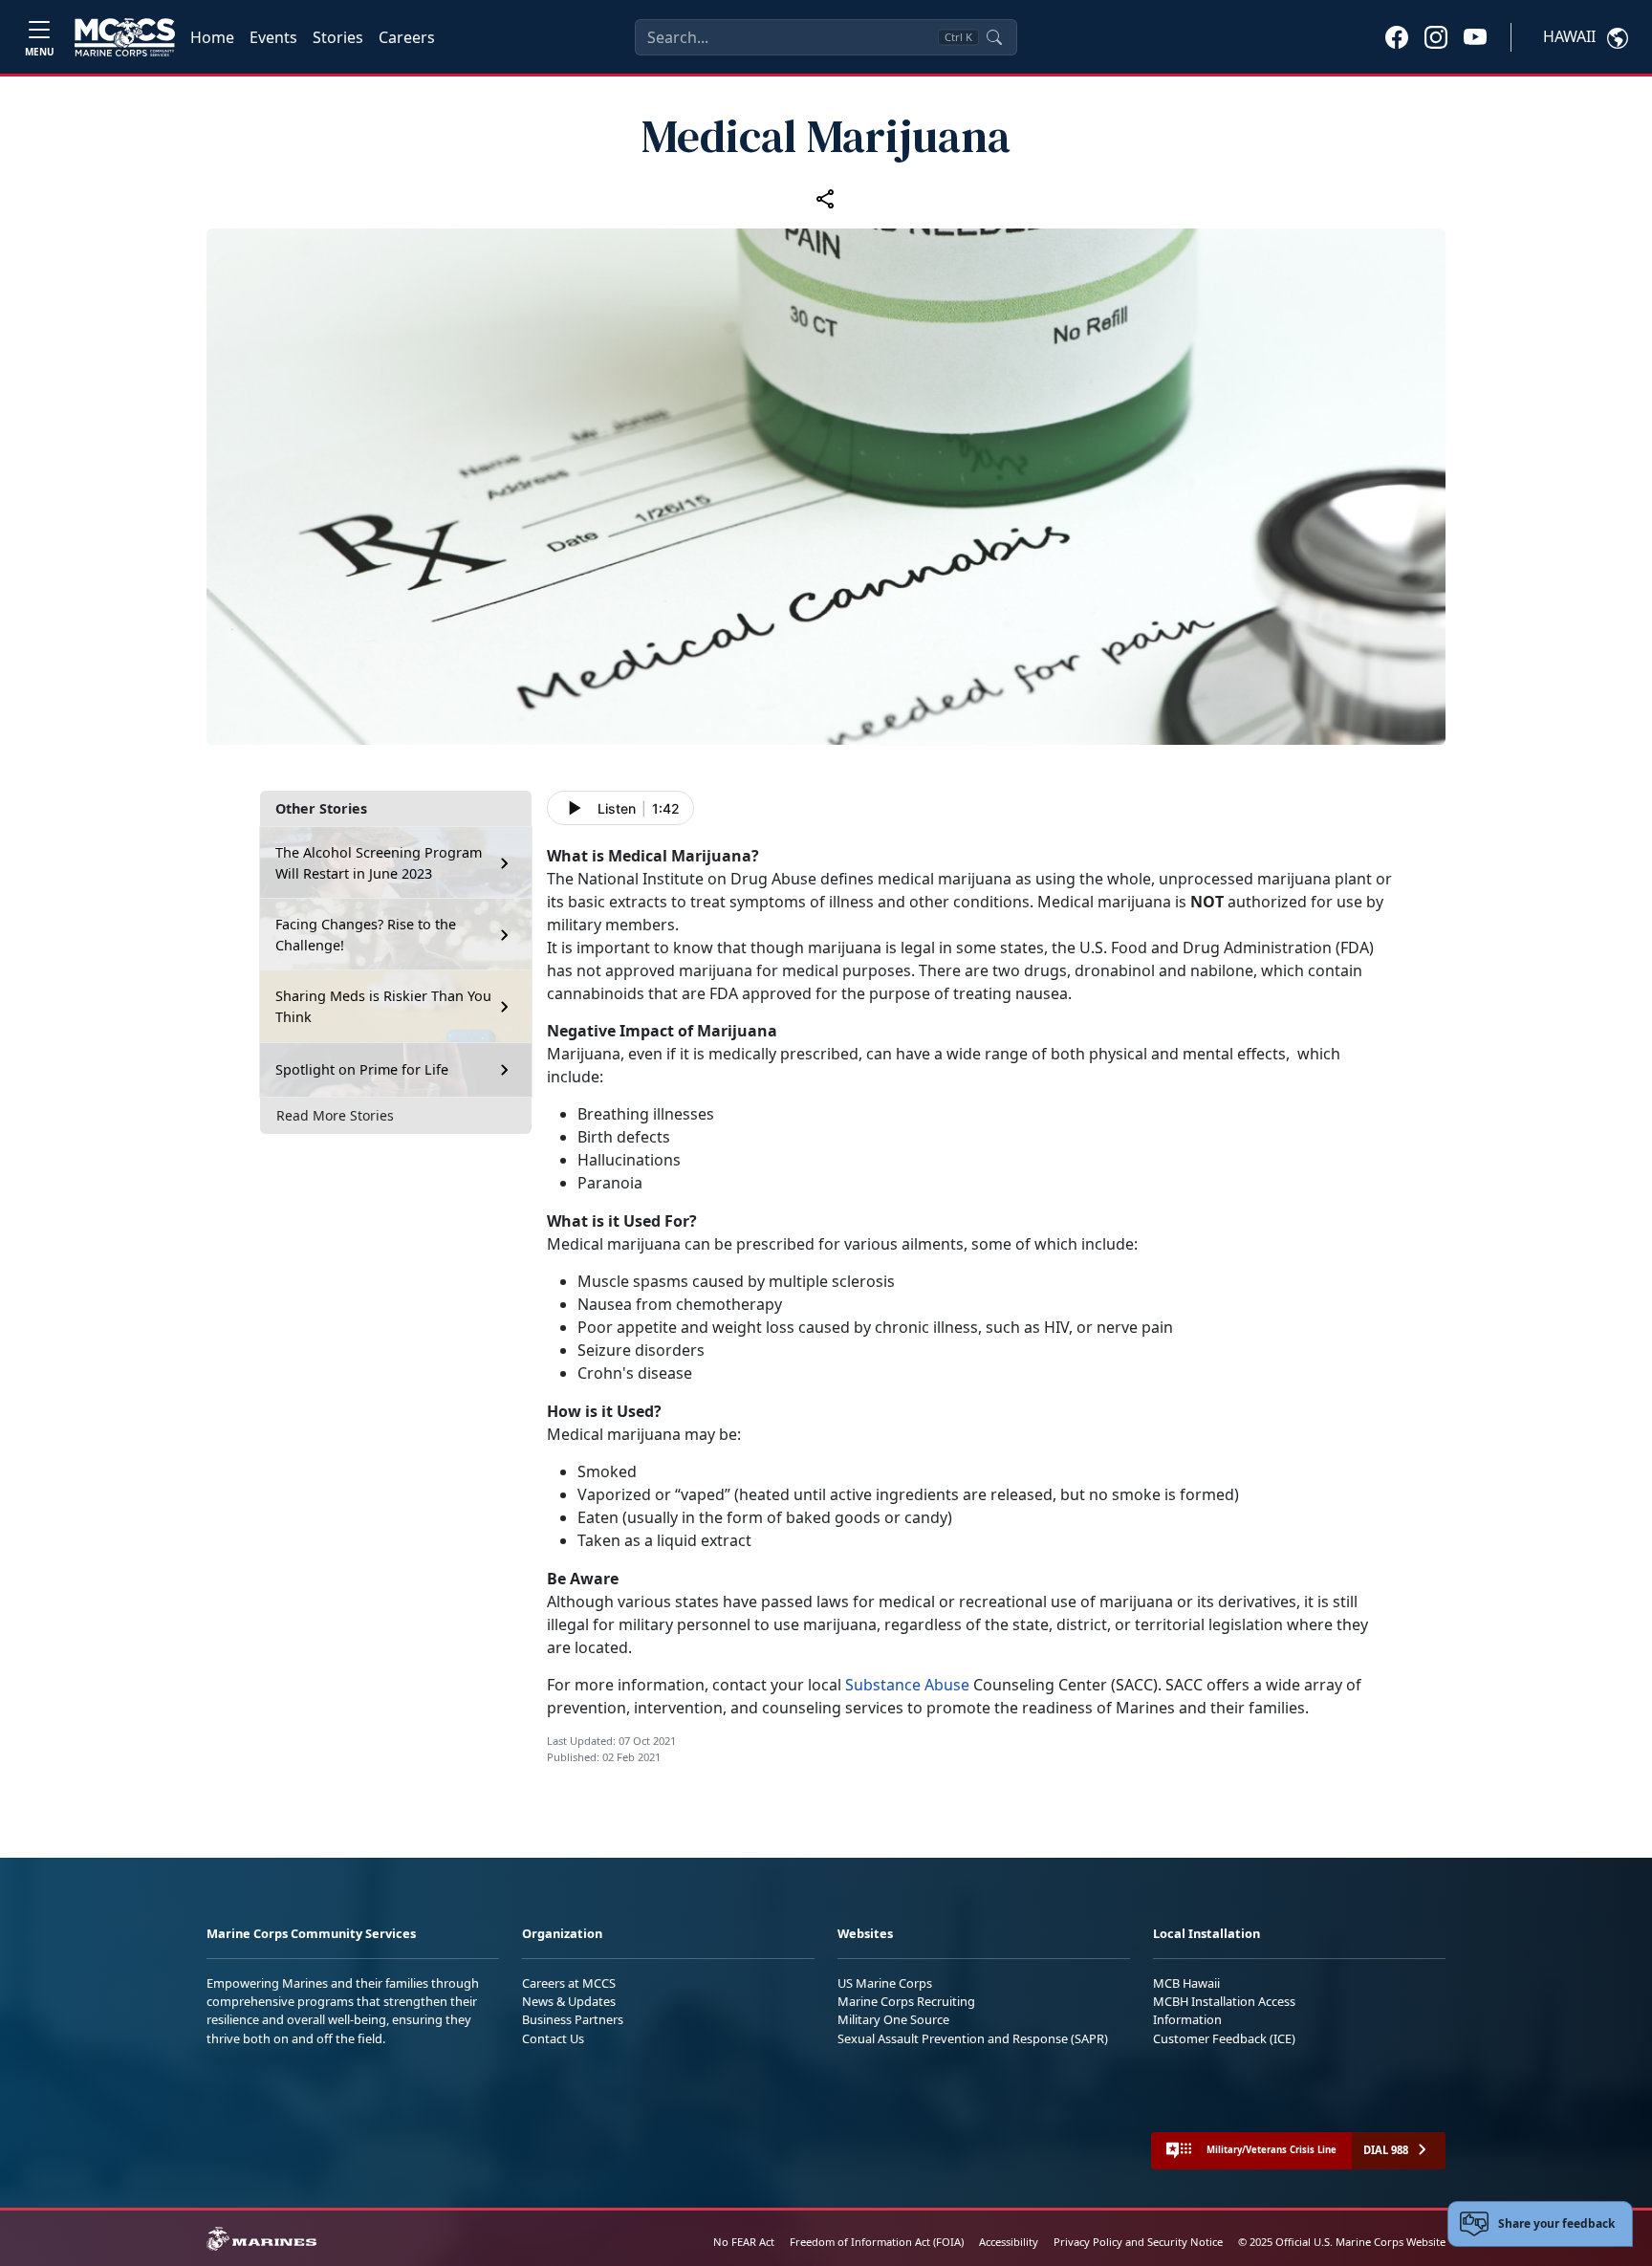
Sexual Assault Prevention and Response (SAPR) (973, 2038)
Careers (407, 37)
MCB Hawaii (1186, 1983)
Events (273, 37)
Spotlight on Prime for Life (362, 1069)
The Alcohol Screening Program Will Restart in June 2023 (379, 863)
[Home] (125, 37)
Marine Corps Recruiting (906, 2001)
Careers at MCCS (569, 1983)
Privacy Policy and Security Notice (1138, 2242)
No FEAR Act (744, 2242)
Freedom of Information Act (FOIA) (877, 2242)
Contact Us (553, 2038)
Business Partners (573, 2019)
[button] (1397, 36)
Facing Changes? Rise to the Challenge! (366, 935)
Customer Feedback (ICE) (1224, 2038)
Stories (338, 37)
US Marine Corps (885, 1983)
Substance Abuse (909, 1685)
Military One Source (893, 2019)
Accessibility (1009, 2242)
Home (212, 37)
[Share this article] (826, 199)
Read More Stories (335, 1115)
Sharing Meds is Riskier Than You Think (383, 1006)
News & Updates (569, 2001)
